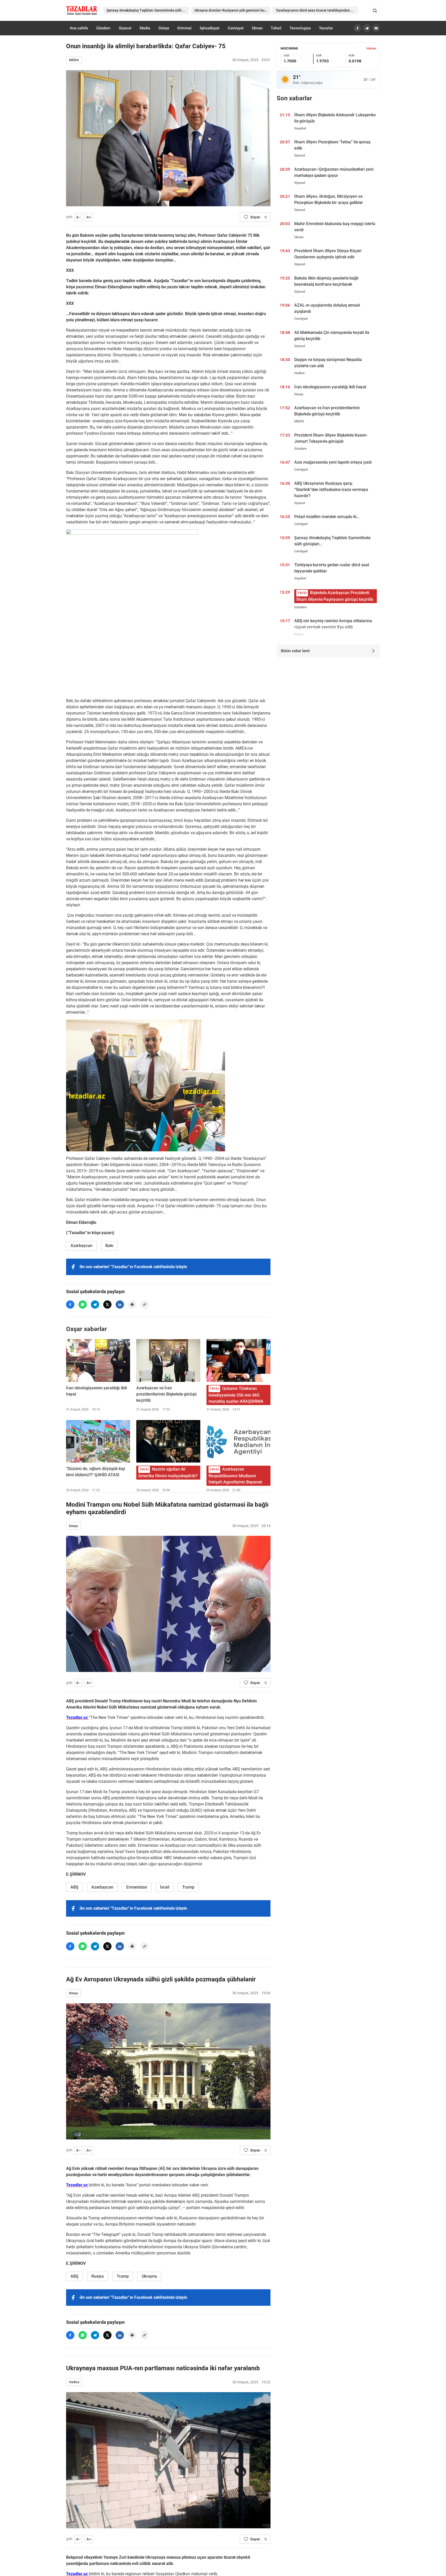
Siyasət (125, 28)
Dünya (164, 28)
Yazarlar (326, 28)
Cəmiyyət (236, 28)
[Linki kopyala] (145, 1305)
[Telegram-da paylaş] (95, 1305)
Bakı (109, 1246)
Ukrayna (149, 2276)
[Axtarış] (375, 11)
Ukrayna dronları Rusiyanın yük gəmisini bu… (231, 10)
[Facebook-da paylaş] (70, 1305)
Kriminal (184, 28)
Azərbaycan (81, 1246)
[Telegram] (367, 28)
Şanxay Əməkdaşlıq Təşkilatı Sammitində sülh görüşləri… (148, 10)
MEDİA (74, 60)
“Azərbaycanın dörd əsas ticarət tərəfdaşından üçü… (317, 10)
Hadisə (74, 2382)
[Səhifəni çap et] (132, 1305)
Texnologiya (300, 28)
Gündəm (103, 28)
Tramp (188, 1887)
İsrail (165, 1887)
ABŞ (74, 1887)
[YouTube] (376, 28)
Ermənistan (137, 1887)
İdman (257, 28)
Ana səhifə (79, 28)
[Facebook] (357, 28)
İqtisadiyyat (210, 28)
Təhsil (276, 28)
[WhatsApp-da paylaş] (83, 1305)
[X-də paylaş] (107, 1305)
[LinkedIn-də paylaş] (120, 1305)
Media (145, 28)
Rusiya (98, 2276)
